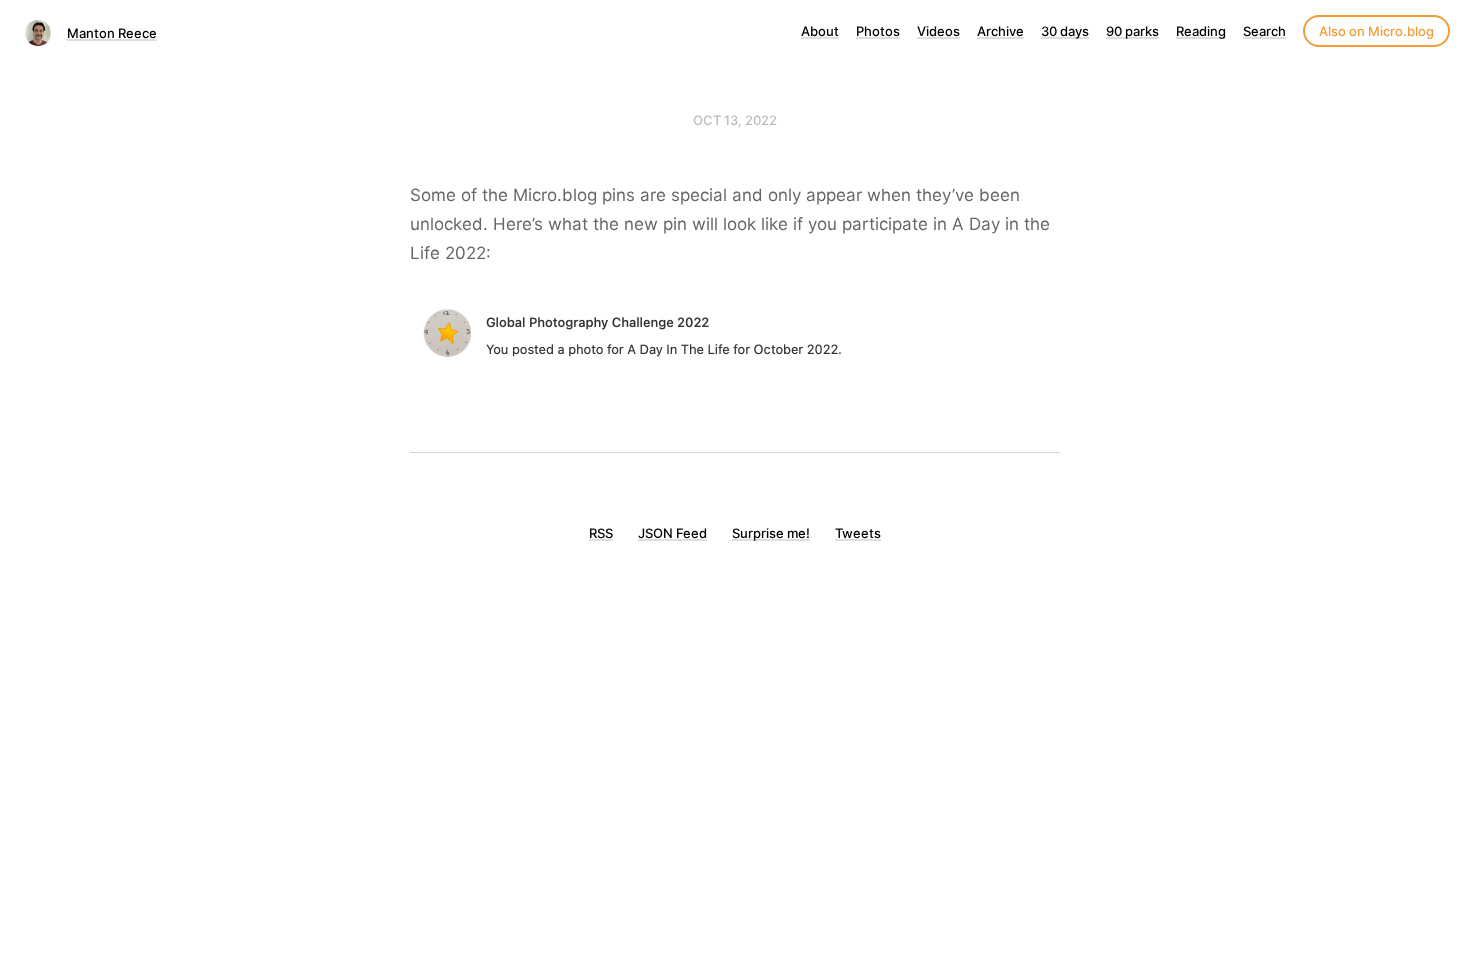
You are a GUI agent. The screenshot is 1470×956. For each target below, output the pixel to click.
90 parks (1132, 31)
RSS (601, 533)
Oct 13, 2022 (735, 120)
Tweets (858, 533)
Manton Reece (112, 33)
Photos (878, 31)
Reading (1201, 31)
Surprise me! (771, 533)
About (820, 31)
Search (1264, 31)
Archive (1000, 31)
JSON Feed (672, 533)
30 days (1065, 31)
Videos (938, 31)
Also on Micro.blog (1376, 31)
